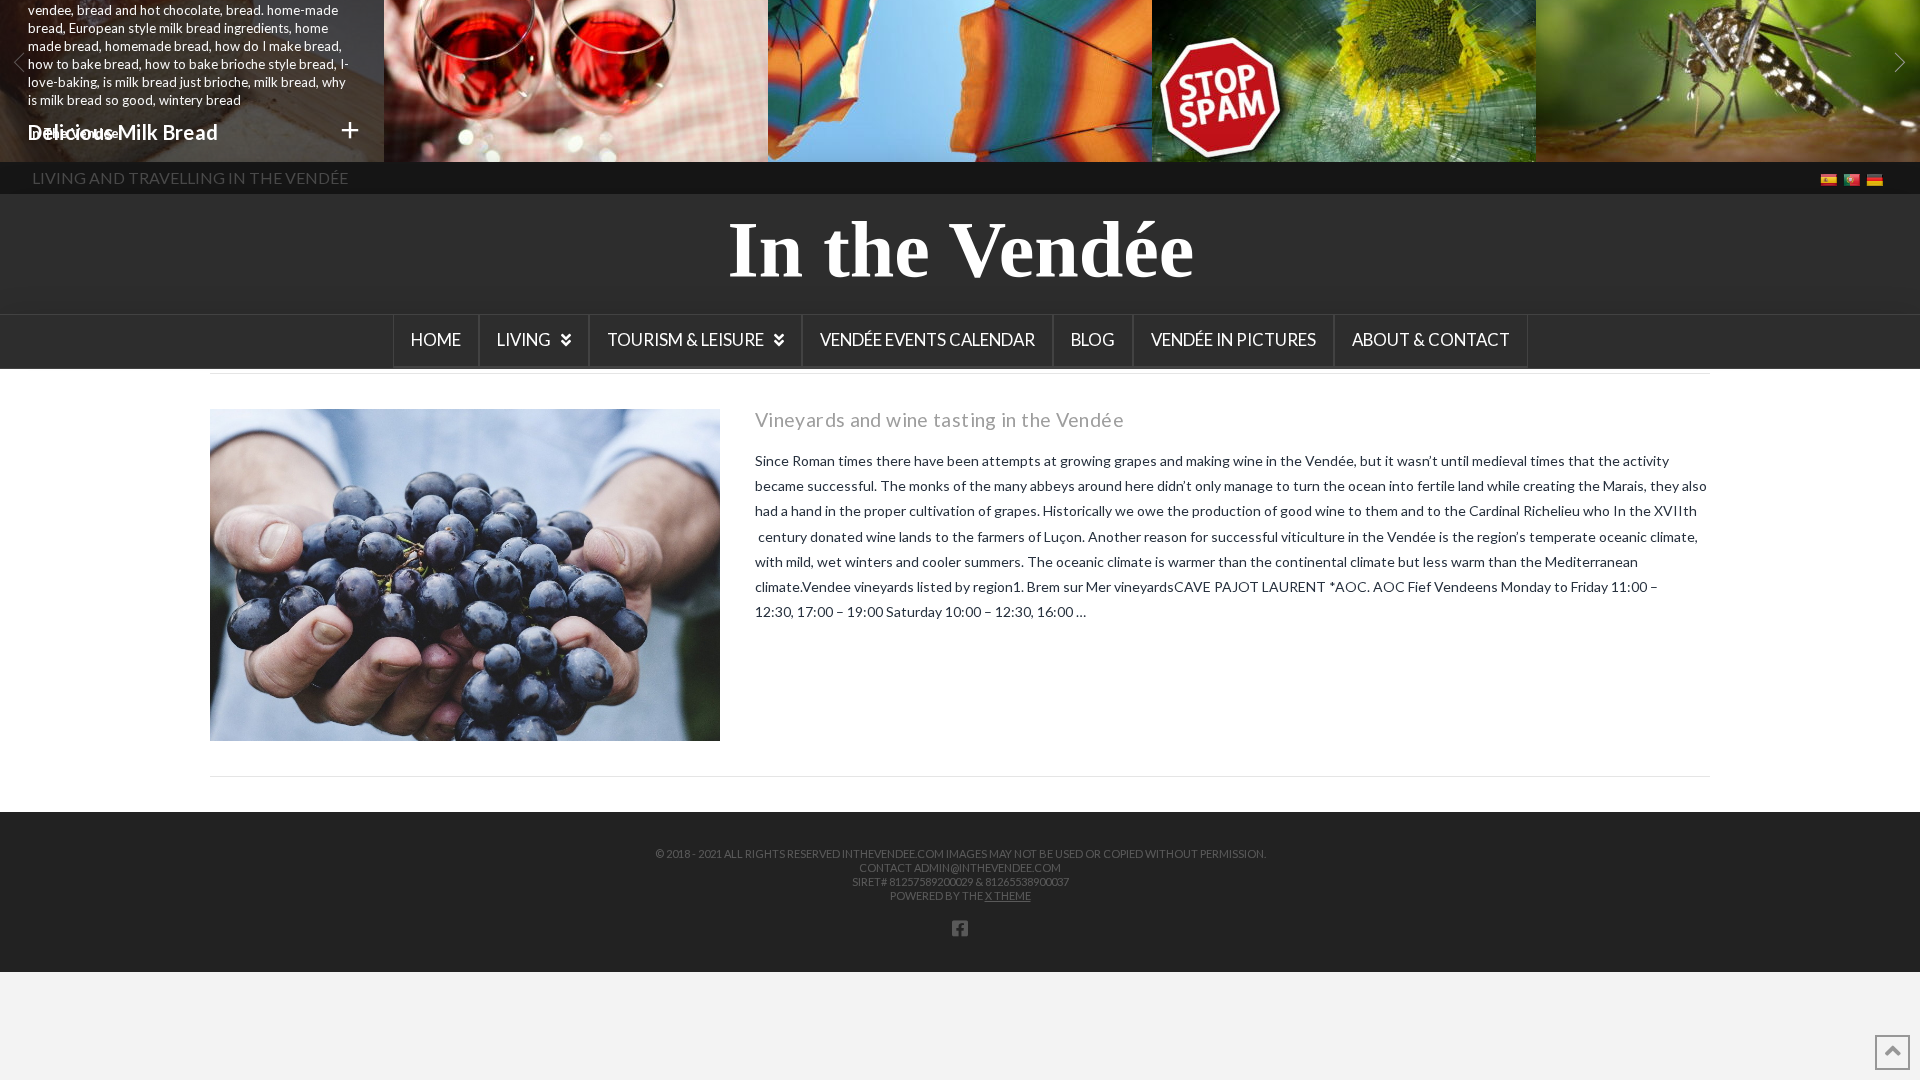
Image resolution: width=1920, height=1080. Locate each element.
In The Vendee (73, 133)
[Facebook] (960, 928)
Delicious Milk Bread (123, 132)
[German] (1876, 178)
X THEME (1008, 895)
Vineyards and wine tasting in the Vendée (939, 419)
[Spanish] (1830, 178)
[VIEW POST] (465, 575)
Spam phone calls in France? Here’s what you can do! (1309, 131)
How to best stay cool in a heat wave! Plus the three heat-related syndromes (941, 144)
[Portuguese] (1853, 178)
